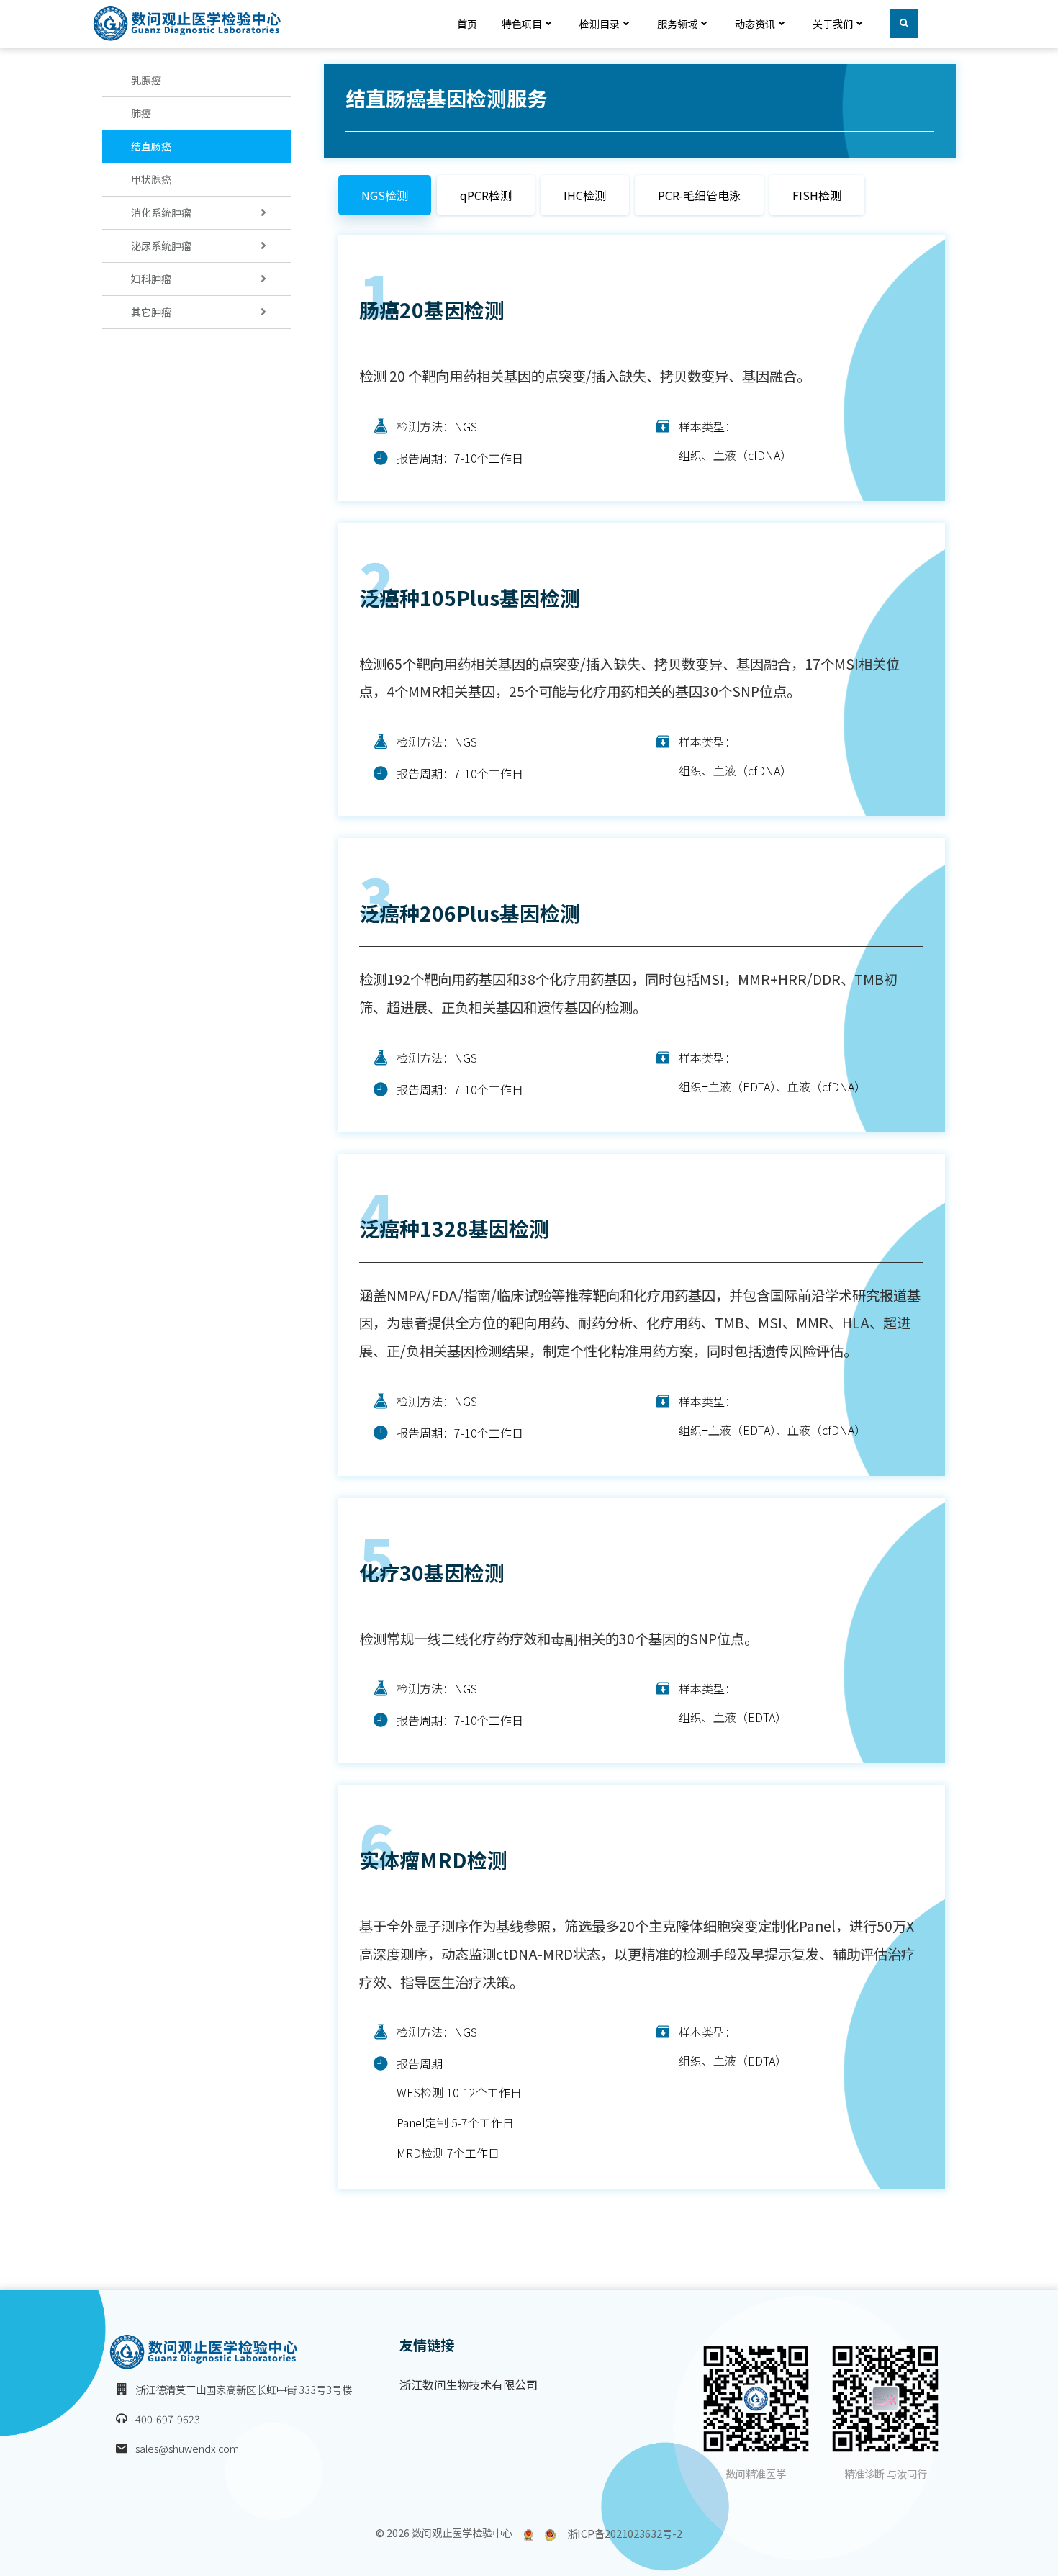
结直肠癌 (151, 146)
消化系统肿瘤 (161, 212)
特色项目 (522, 24)
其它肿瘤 (151, 312)
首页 (467, 24)
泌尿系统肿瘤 (161, 246)
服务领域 (677, 24)
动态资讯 (755, 24)
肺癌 (141, 113)
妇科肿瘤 (151, 279)
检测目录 (600, 24)
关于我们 (833, 24)
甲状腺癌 (151, 179)
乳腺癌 (146, 80)
